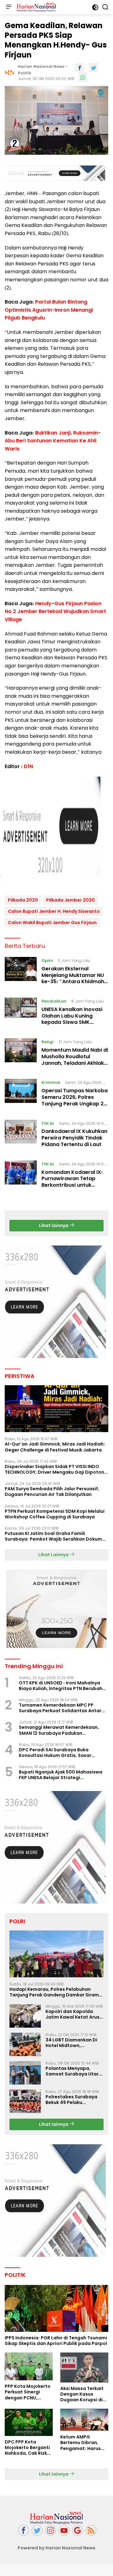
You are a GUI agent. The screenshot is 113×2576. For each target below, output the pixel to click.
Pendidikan (54, 1001)
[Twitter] (37, 2531)
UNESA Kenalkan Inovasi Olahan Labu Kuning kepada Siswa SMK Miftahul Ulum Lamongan (73, 1019)
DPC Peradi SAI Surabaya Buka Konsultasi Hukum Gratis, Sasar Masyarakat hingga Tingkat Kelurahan (63, 1753)
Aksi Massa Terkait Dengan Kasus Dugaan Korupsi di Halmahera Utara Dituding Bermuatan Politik (84, 2394)
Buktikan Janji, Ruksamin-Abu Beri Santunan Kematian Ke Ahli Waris (53, 441)
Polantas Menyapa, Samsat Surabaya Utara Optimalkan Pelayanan (74, 2071)
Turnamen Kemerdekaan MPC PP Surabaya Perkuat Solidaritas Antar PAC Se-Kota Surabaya (60, 1708)
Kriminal (51, 1082)
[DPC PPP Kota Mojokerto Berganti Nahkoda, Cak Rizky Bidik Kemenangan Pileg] (29, 2422)
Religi (48, 1042)
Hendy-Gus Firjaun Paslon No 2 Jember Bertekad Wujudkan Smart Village (55, 611)
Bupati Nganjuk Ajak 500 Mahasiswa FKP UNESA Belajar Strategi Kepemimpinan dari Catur (61, 1775)
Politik (25, 73)
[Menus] (8, 7)
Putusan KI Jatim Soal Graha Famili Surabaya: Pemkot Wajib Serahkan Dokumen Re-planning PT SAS (56, 1536)
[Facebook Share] (80, 68)
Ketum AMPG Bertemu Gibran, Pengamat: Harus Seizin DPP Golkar (81, 2443)
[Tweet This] (94, 68)
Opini (47, 961)
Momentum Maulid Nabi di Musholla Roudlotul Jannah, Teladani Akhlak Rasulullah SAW (75, 1060)
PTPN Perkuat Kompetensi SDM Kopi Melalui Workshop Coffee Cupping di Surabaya (55, 1514)
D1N (28, 766)
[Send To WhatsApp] (83, 77)
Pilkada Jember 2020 (70, 900)
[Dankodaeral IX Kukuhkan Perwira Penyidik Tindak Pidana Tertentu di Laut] (21, 1135)
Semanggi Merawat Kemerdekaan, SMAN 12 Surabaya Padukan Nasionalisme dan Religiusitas (59, 1730)
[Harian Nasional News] (35, 7)
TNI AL (48, 1123)
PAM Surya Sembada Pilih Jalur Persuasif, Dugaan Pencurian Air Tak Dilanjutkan (52, 1492)
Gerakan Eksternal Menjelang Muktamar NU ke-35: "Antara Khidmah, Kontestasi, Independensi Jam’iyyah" (74, 982)
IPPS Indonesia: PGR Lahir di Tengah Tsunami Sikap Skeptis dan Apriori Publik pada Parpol (56, 2341)
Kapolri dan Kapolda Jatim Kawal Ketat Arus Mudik (73, 2014)
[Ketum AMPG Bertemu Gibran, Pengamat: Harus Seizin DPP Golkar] (84, 2420)
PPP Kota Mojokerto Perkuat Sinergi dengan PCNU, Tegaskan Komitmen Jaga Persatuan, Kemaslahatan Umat (29, 2392)
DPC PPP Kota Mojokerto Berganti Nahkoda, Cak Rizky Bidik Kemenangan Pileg (27, 2448)
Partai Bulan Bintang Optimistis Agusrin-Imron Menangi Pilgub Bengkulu (49, 310)
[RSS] (91, 2531)
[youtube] (64, 2531)
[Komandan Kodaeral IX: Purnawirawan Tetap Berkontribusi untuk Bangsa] (21, 1176)
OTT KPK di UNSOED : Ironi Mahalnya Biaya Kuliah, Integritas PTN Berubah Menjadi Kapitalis (61, 1686)
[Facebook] (24, 2531)
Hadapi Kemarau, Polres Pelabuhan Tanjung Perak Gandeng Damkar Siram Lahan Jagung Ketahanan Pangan (54, 1992)
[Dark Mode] (95, 7)
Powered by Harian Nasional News (56, 2548)
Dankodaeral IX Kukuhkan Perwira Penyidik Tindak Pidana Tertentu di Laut (74, 1138)
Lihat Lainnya (54, 1555)
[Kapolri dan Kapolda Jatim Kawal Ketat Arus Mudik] (25, 2016)
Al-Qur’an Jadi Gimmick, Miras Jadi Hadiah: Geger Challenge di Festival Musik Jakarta (55, 1447)
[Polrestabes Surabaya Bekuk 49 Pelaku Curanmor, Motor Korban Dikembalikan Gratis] (25, 2101)
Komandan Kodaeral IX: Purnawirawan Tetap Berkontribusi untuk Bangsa (72, 1182)
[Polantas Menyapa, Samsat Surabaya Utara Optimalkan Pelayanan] (25, 2073)
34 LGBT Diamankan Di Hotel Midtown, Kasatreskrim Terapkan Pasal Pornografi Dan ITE (74, 2043)
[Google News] (78, 2531)
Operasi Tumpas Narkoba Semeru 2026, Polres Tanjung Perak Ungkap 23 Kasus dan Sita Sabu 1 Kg (75, 1100)
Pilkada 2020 (23, 900)
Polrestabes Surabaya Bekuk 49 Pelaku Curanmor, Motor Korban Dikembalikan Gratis (75, 2100)
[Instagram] (51, 2531)
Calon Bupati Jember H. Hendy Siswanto (54, 911)
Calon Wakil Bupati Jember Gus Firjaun (52, 923)
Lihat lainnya (54, 1225)
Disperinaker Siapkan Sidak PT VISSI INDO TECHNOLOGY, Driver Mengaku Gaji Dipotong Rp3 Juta (56, 1469)
